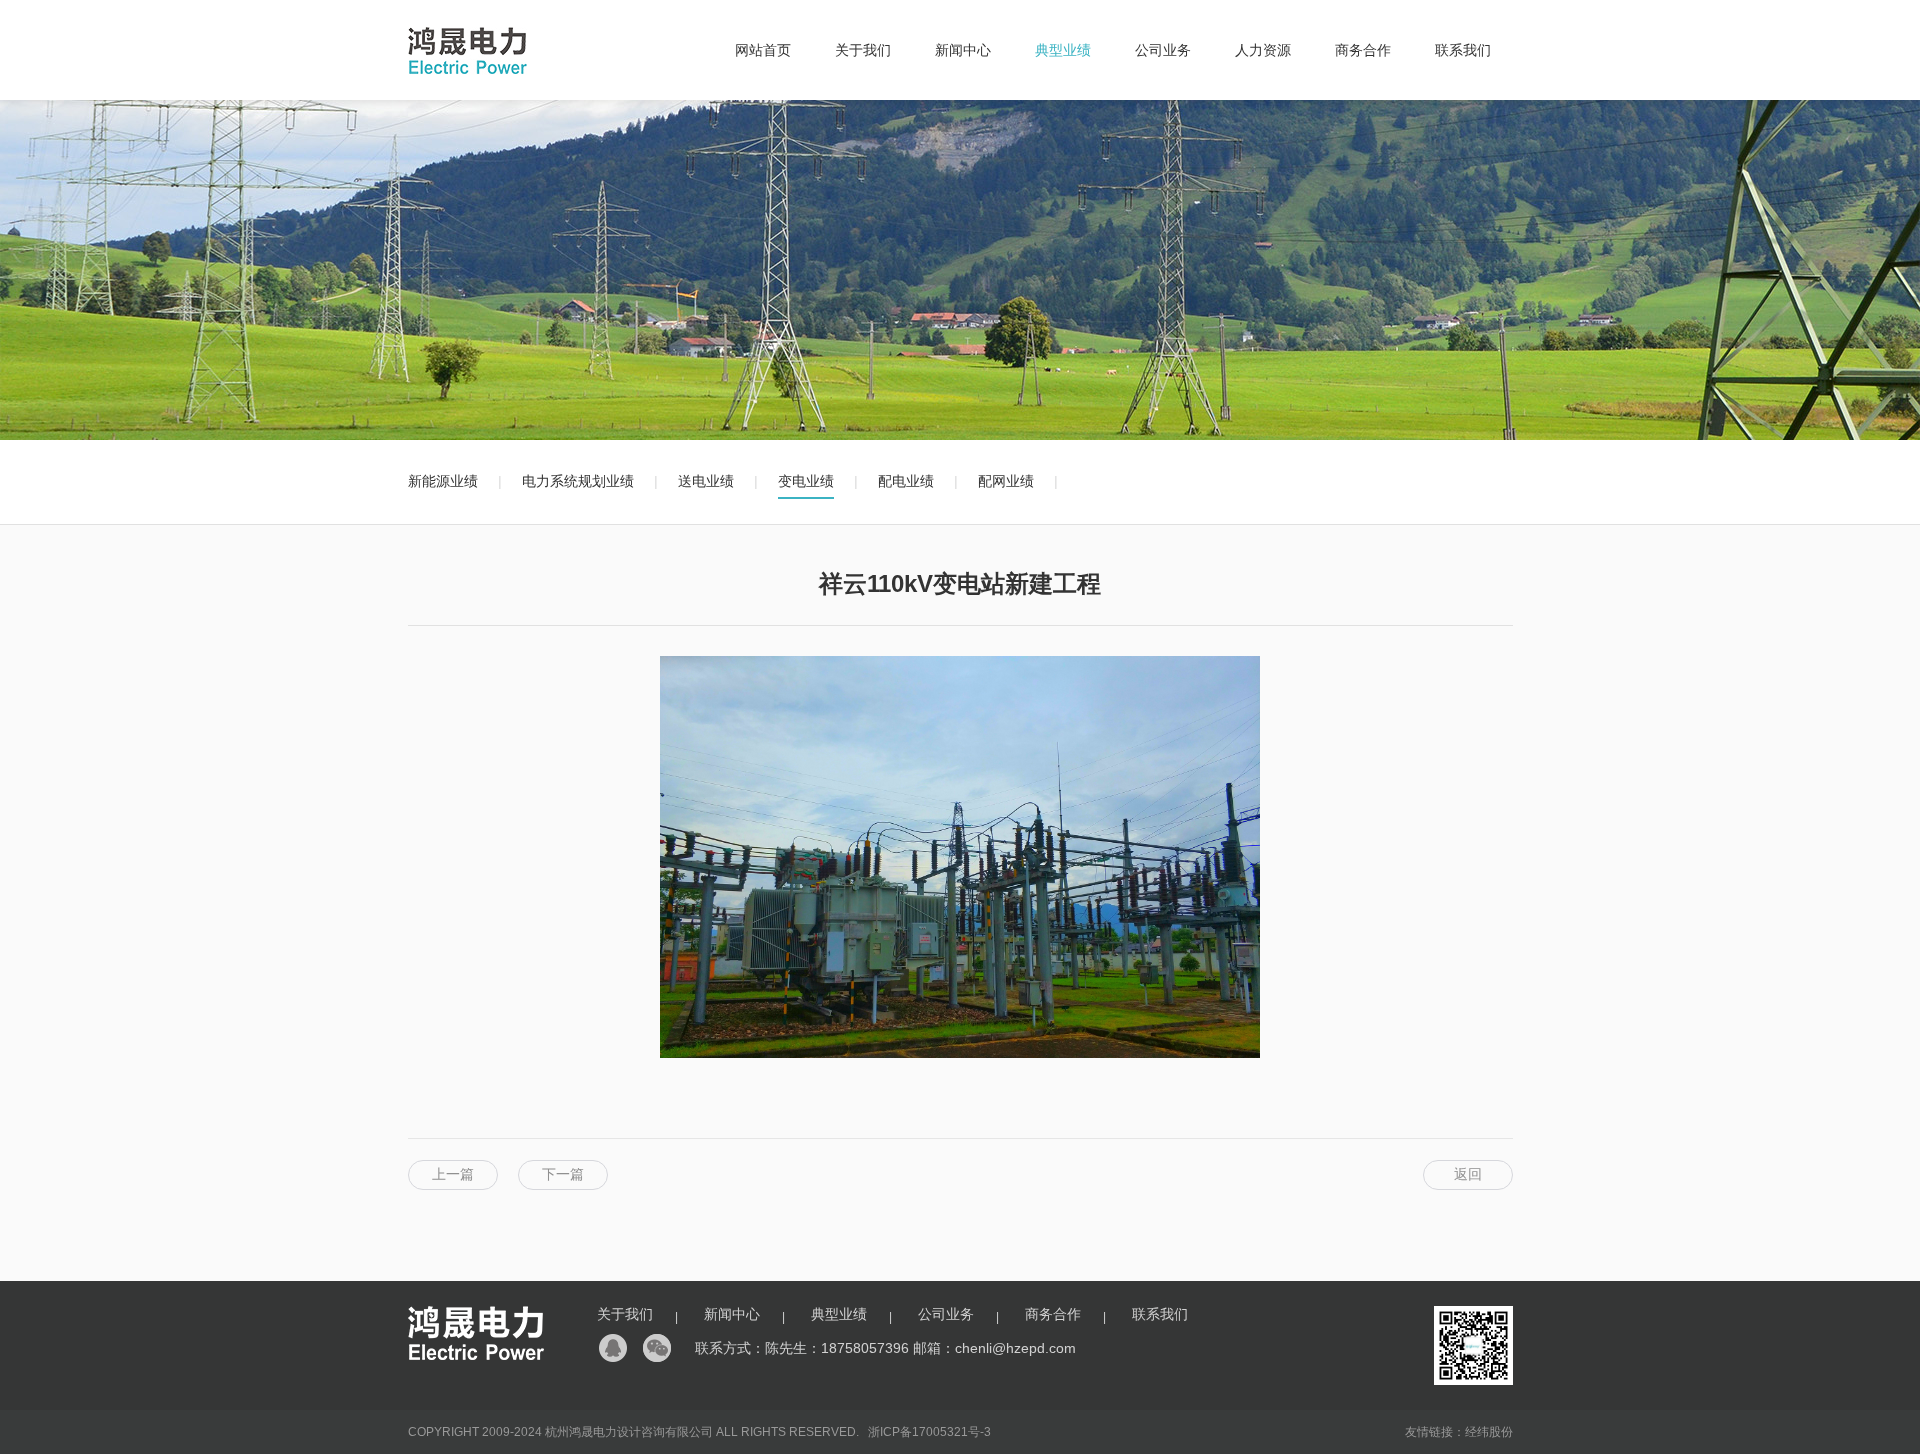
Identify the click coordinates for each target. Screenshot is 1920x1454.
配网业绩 (1006, 481)
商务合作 (1363, 50)
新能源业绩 (443, 481)
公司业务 (1163, 50)
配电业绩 (906, 481)
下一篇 (563, 1174)
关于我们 (863, 50)
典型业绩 (1063, 50)
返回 (1468, 1174)
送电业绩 (706, 481)
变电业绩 (806, 481)
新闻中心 (963, 50)
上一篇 (453, 1174)
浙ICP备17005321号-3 (929, 1432)
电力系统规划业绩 (578, 481)
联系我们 (1463, 50)
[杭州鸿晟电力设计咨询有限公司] (467, 75)
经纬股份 (1489, 1432)
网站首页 (763, 50)
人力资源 (1263, 50)
